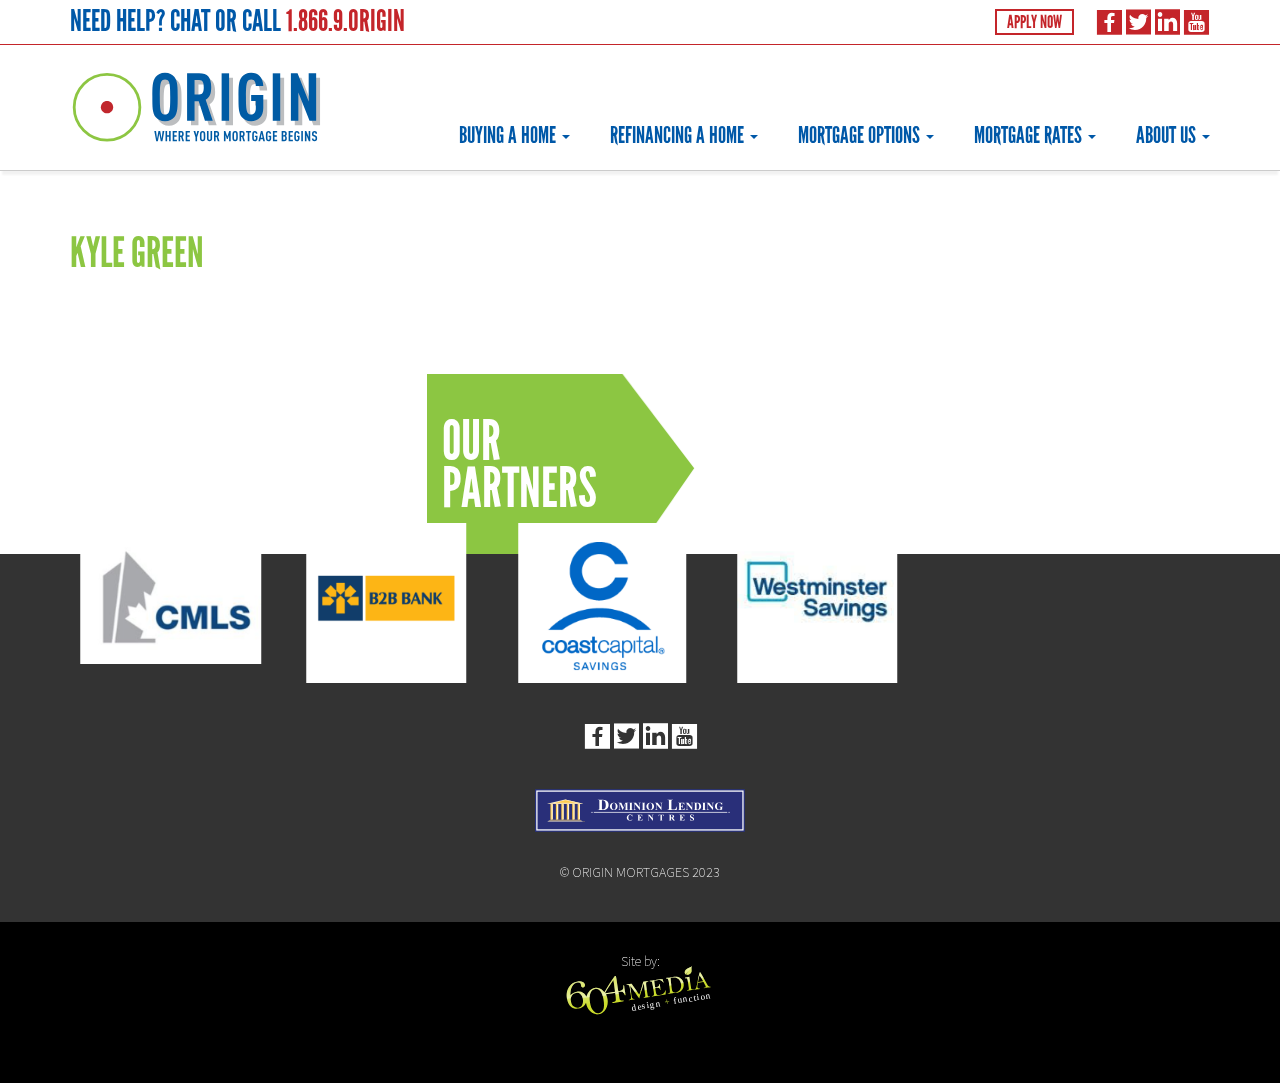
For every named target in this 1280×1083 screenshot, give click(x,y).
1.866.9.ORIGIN (345, 20)
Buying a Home (509, 135)
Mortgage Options (861, 135)
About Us (1168, 135)
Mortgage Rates (1030, 135)
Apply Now (1034, 22)
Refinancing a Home (679, 135)
